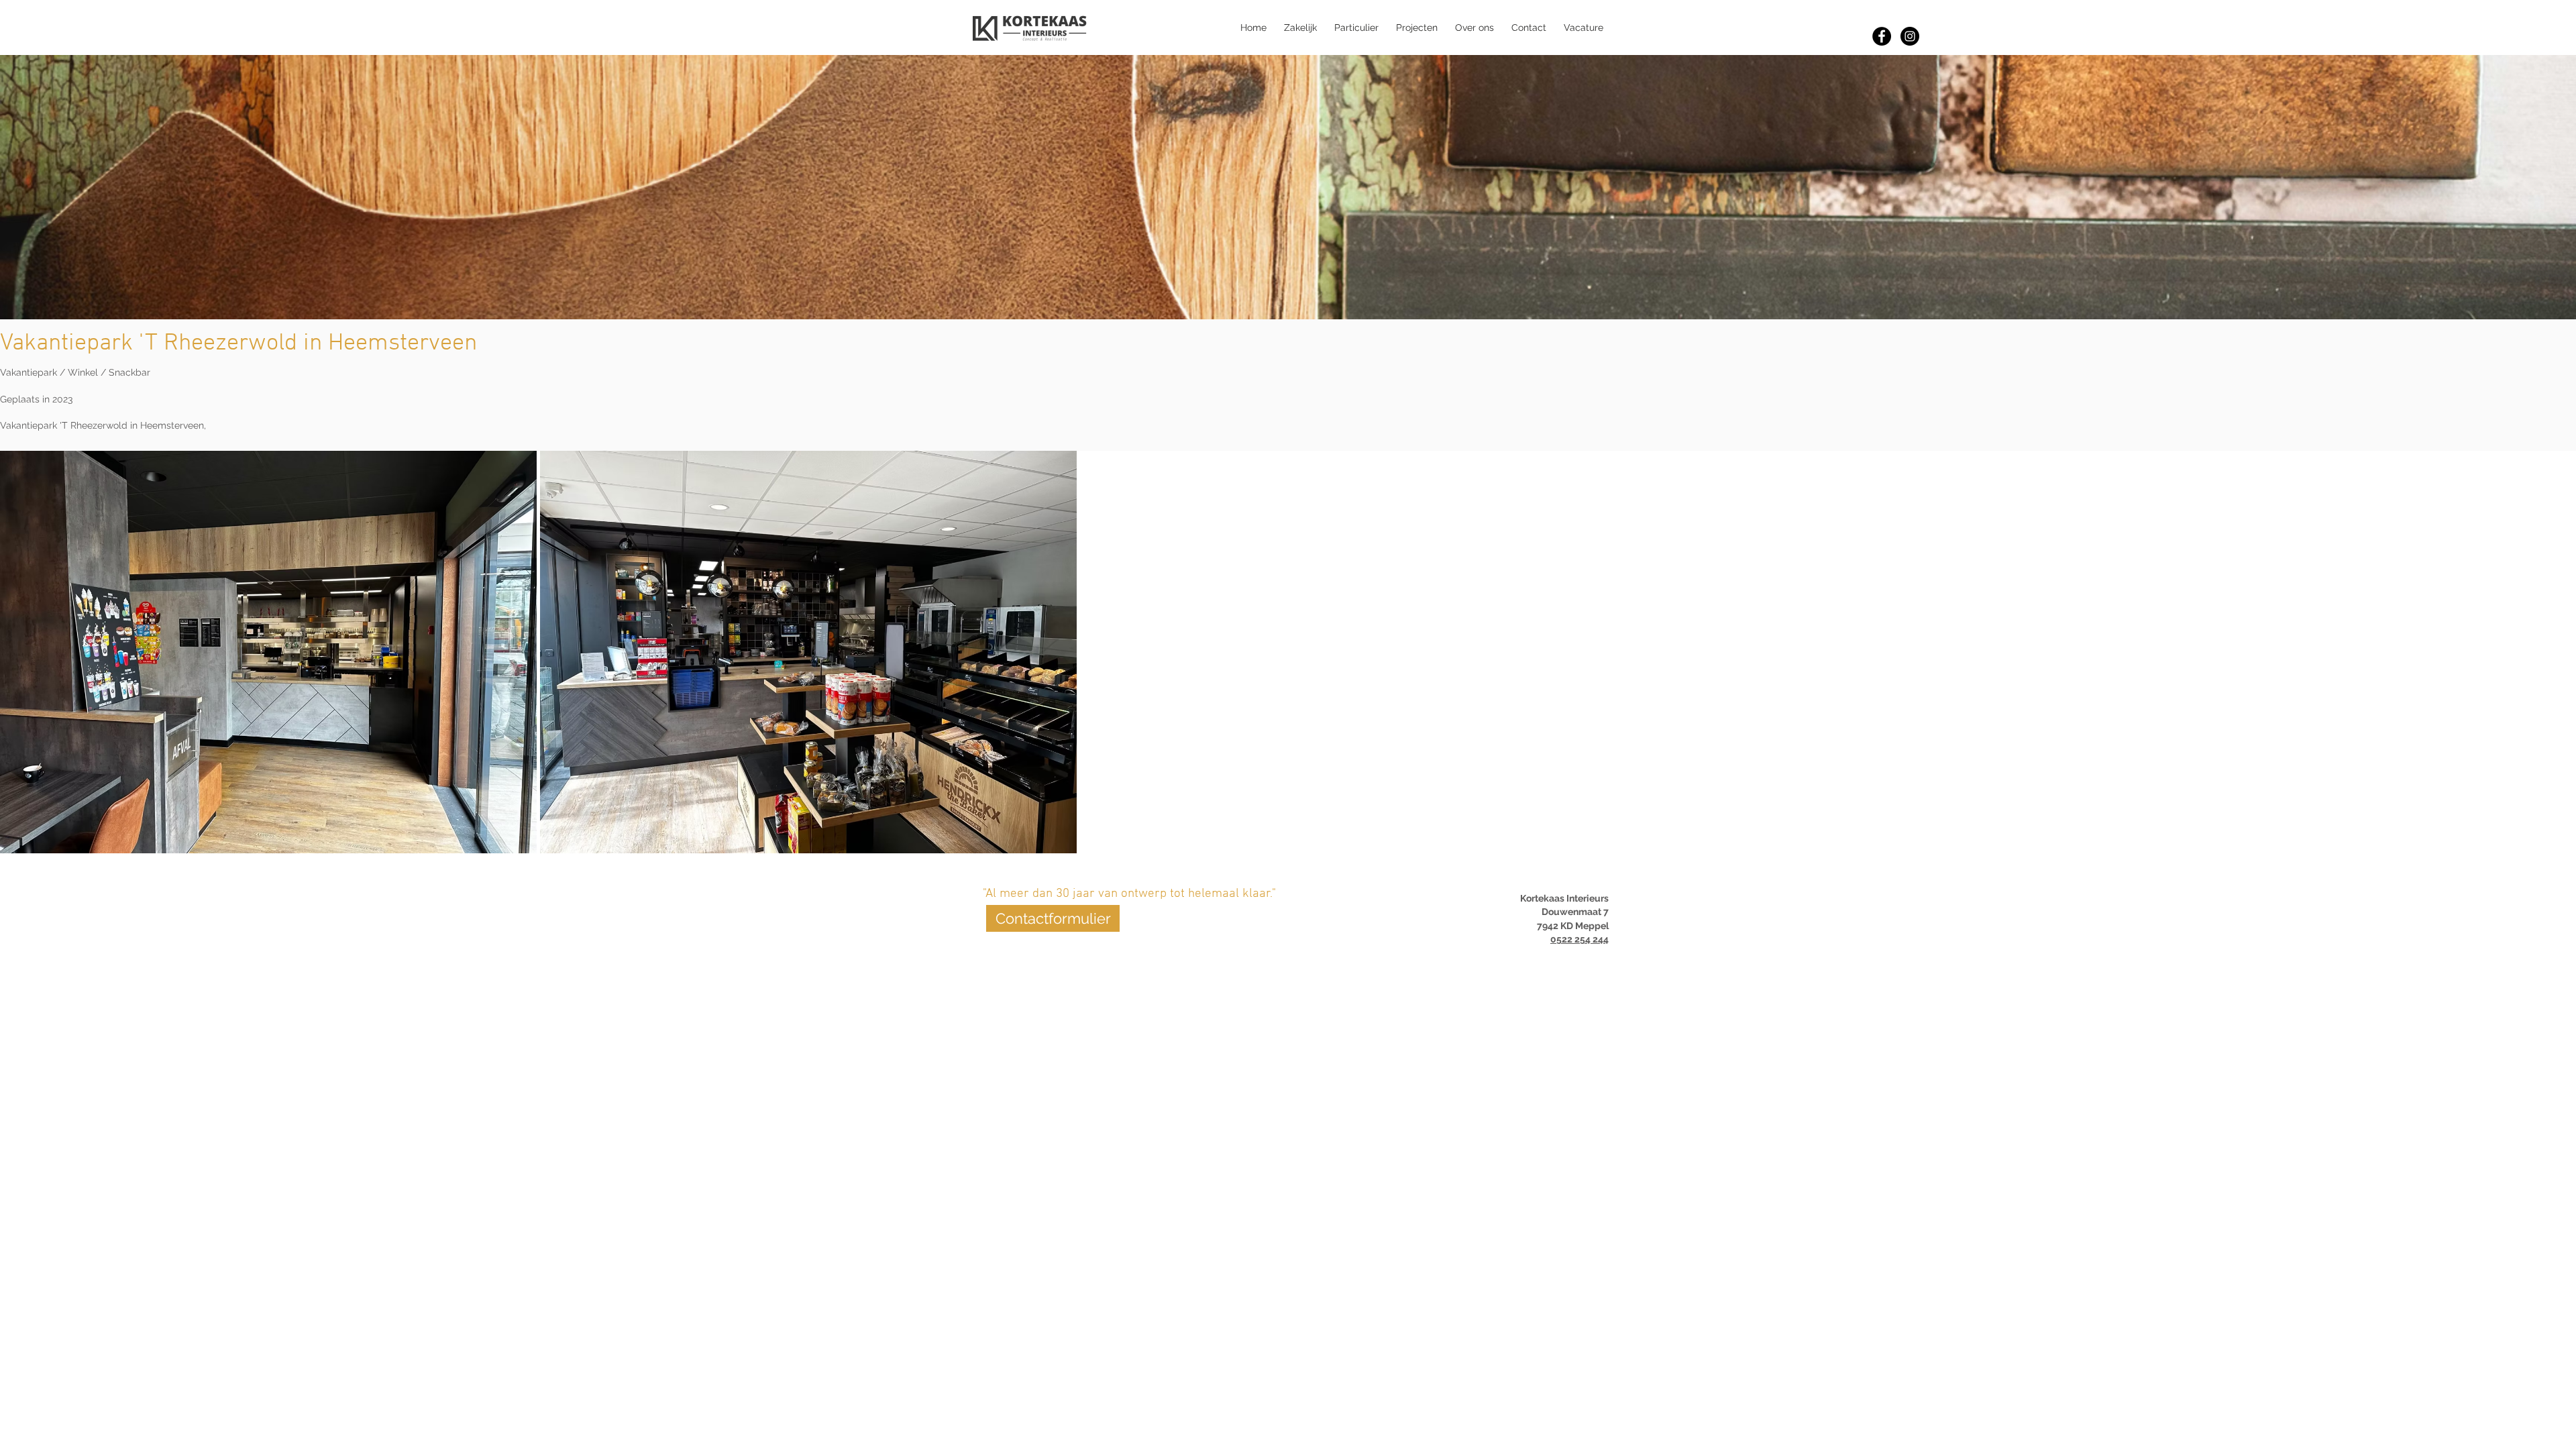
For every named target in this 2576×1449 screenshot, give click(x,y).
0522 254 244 (1579, 939)
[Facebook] (1882, 36)
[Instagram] (1910, 36)
